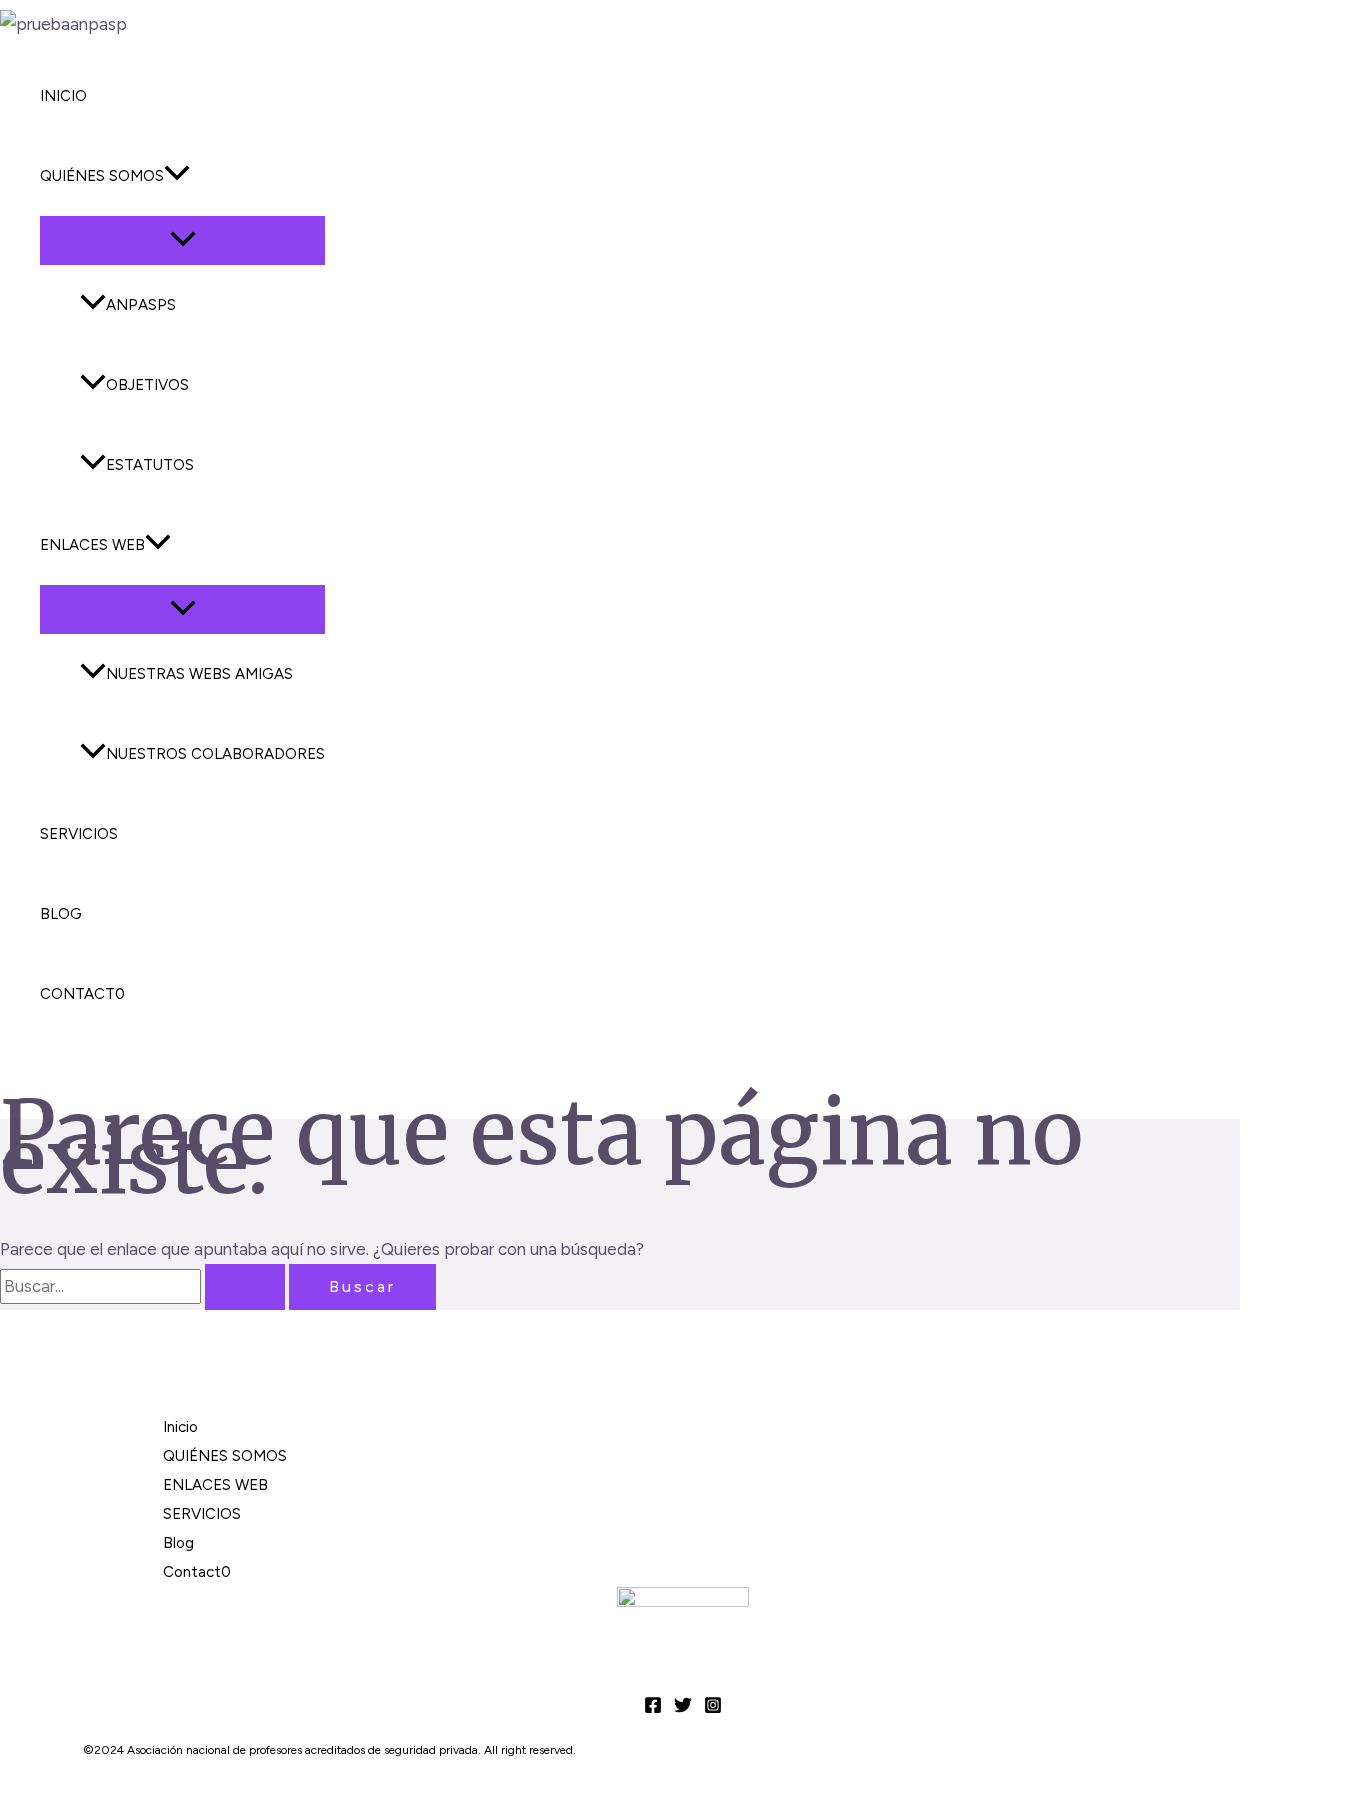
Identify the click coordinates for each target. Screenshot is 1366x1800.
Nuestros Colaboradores (215, 754)
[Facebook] (653, 1708)
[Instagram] (713, 1708)
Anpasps (141, 305)
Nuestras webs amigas (199, 674)
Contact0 (82, 994)
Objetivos (147, 385)
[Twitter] (683, 1708)
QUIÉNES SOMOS (102, 176)
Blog (61, 914)
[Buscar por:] (144, 1286)
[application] (177, 176)
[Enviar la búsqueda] (245, 1287)
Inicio (63, 96)
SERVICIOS (79, 834)
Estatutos (150, 465)
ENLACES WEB (92, 545)
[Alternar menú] (182, 240)
